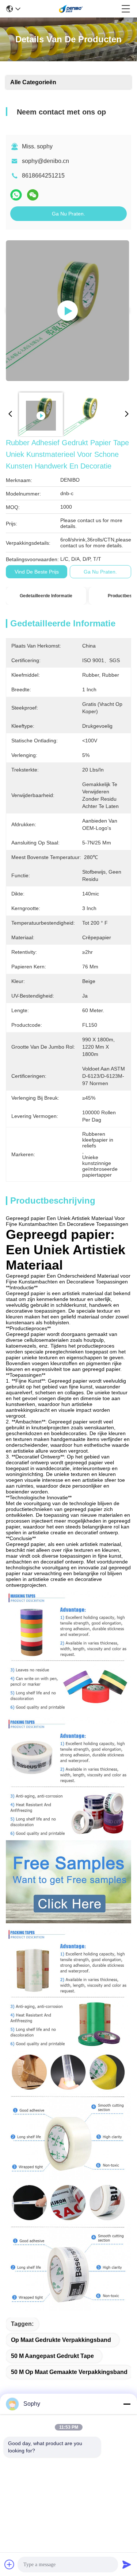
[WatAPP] (16, 195)
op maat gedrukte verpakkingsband (61, 2340)
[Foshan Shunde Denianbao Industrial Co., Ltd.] (71, 9)
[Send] (127, 2564)
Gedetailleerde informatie (46, 596)
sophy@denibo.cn (45, 161)
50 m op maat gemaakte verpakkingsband (69, 2372)
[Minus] (127, 2404)
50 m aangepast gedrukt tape (52, 2356)
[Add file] (9, 2564)
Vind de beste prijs (37, 572)
